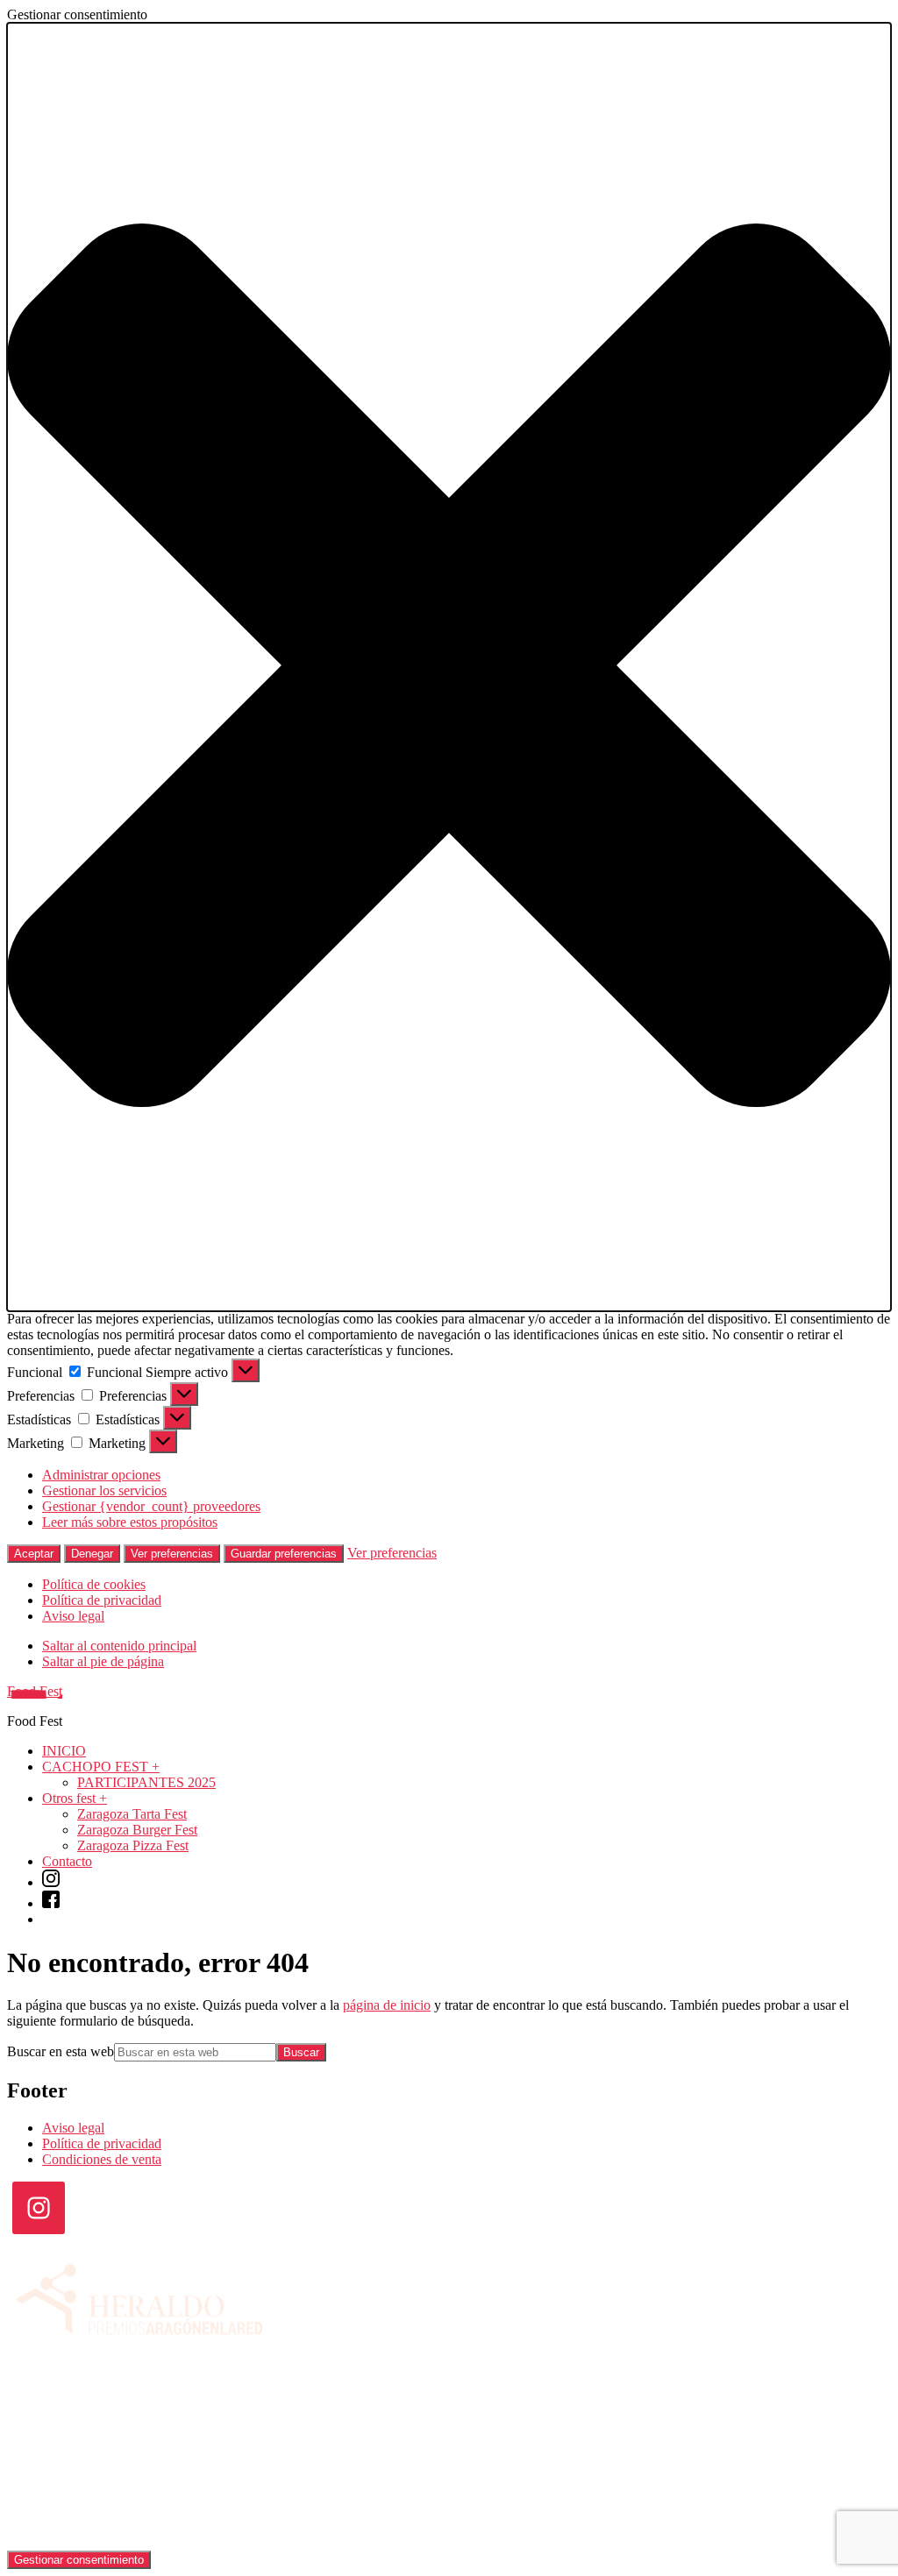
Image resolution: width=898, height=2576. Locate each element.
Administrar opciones (101, 1475)
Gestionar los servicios (104, 1490)
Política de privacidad (102, 1600)
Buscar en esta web (61, 2051)
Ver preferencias (172, 1554)
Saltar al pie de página (103, 1661)
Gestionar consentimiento (79, 2560)
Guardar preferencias (284, 1554)
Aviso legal (73, 1616)
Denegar (92, 1554)
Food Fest (35, 1691)
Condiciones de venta (102, 2159)
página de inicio (387, 2005)
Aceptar (34, 1554)
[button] (449, 667)
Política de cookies (94, 1584)
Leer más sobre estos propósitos (130, 1522)
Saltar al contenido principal (119, 1646)
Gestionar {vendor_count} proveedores (151, 1506)
